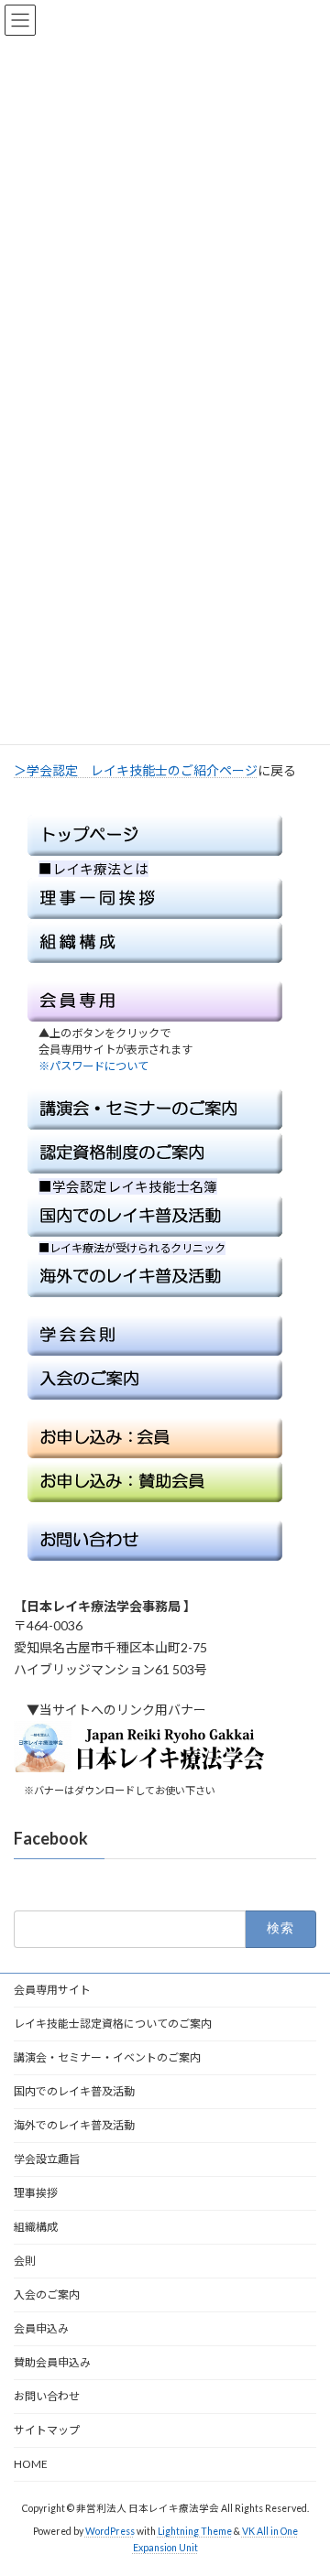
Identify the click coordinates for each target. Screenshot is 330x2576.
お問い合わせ (47, 2396)
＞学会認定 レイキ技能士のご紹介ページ (136, 770)
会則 (25, 2261)
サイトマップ (47, 2430)
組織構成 (36, 2227)
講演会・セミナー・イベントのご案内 (107, 2057)
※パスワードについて (88, 1066)
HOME (31, 2464)
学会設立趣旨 (47, 2159)
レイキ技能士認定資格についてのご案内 (113, 2024)
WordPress (110, 2531)
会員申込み (41, 2328)
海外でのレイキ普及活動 (74, 2125)
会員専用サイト (52, 1990)
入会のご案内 (47, 2295)
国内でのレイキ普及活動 (74, 2091)
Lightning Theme (195, 2531)
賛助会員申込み (52, 2362)
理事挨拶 (36, 2193)
